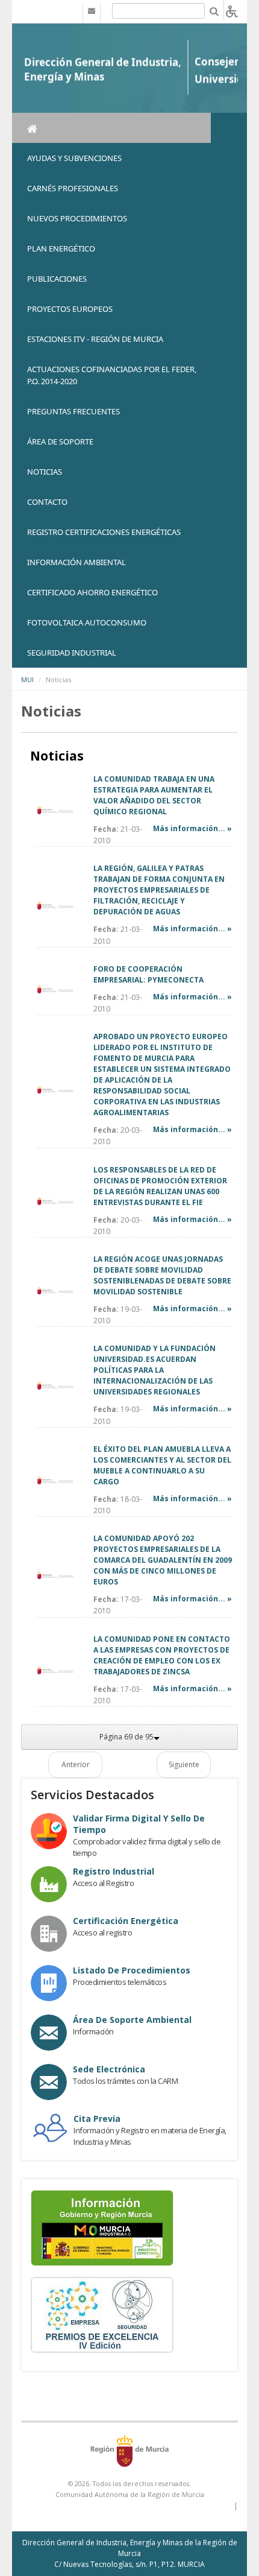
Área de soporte (60, 441)
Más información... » (192, 828)
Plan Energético (61, 248)
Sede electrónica (109, 2069)
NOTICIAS (45, 472)
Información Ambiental (76, 562)
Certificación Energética (126, 1921)
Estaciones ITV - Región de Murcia (95, 339)
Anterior (76, 1764)
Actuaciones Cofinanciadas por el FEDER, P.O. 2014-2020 (112, 375)
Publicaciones (57, 279)
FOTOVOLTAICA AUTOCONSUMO (87, 622)
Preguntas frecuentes (73, 411)
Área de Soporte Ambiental (132, 2020)
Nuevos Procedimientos (77, 218)
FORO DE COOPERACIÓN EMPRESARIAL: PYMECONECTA (148, 974)
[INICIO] (111, 128)
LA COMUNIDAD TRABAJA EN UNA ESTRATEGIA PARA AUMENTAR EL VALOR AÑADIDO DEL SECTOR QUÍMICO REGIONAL (154, 795)
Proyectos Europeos (70, 309)
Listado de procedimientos (132, 1970)
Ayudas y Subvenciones (74, 158)
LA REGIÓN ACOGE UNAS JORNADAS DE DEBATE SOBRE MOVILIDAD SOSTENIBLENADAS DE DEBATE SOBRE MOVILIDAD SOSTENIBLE (162, 1275)
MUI (27, 679)
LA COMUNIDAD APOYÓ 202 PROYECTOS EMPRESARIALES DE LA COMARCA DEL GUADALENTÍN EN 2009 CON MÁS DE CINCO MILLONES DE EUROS (163, 1560)
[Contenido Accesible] (232, 11)
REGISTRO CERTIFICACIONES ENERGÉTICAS (104, 532)
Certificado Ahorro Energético (92, 592)
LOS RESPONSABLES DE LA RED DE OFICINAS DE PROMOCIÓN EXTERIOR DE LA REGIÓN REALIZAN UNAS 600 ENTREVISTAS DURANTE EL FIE (160, 1186)
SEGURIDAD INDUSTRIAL (72, 653)
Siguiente (184, 1764)
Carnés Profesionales (73, 188)
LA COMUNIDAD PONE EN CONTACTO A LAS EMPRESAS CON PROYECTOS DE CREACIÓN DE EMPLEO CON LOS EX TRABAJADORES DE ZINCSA (162, 1655)
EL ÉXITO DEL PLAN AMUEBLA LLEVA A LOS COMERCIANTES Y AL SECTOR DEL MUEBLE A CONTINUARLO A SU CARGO (162, 1465)
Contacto (47, 502)
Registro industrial (114, 1871)
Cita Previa (97, 2119)
